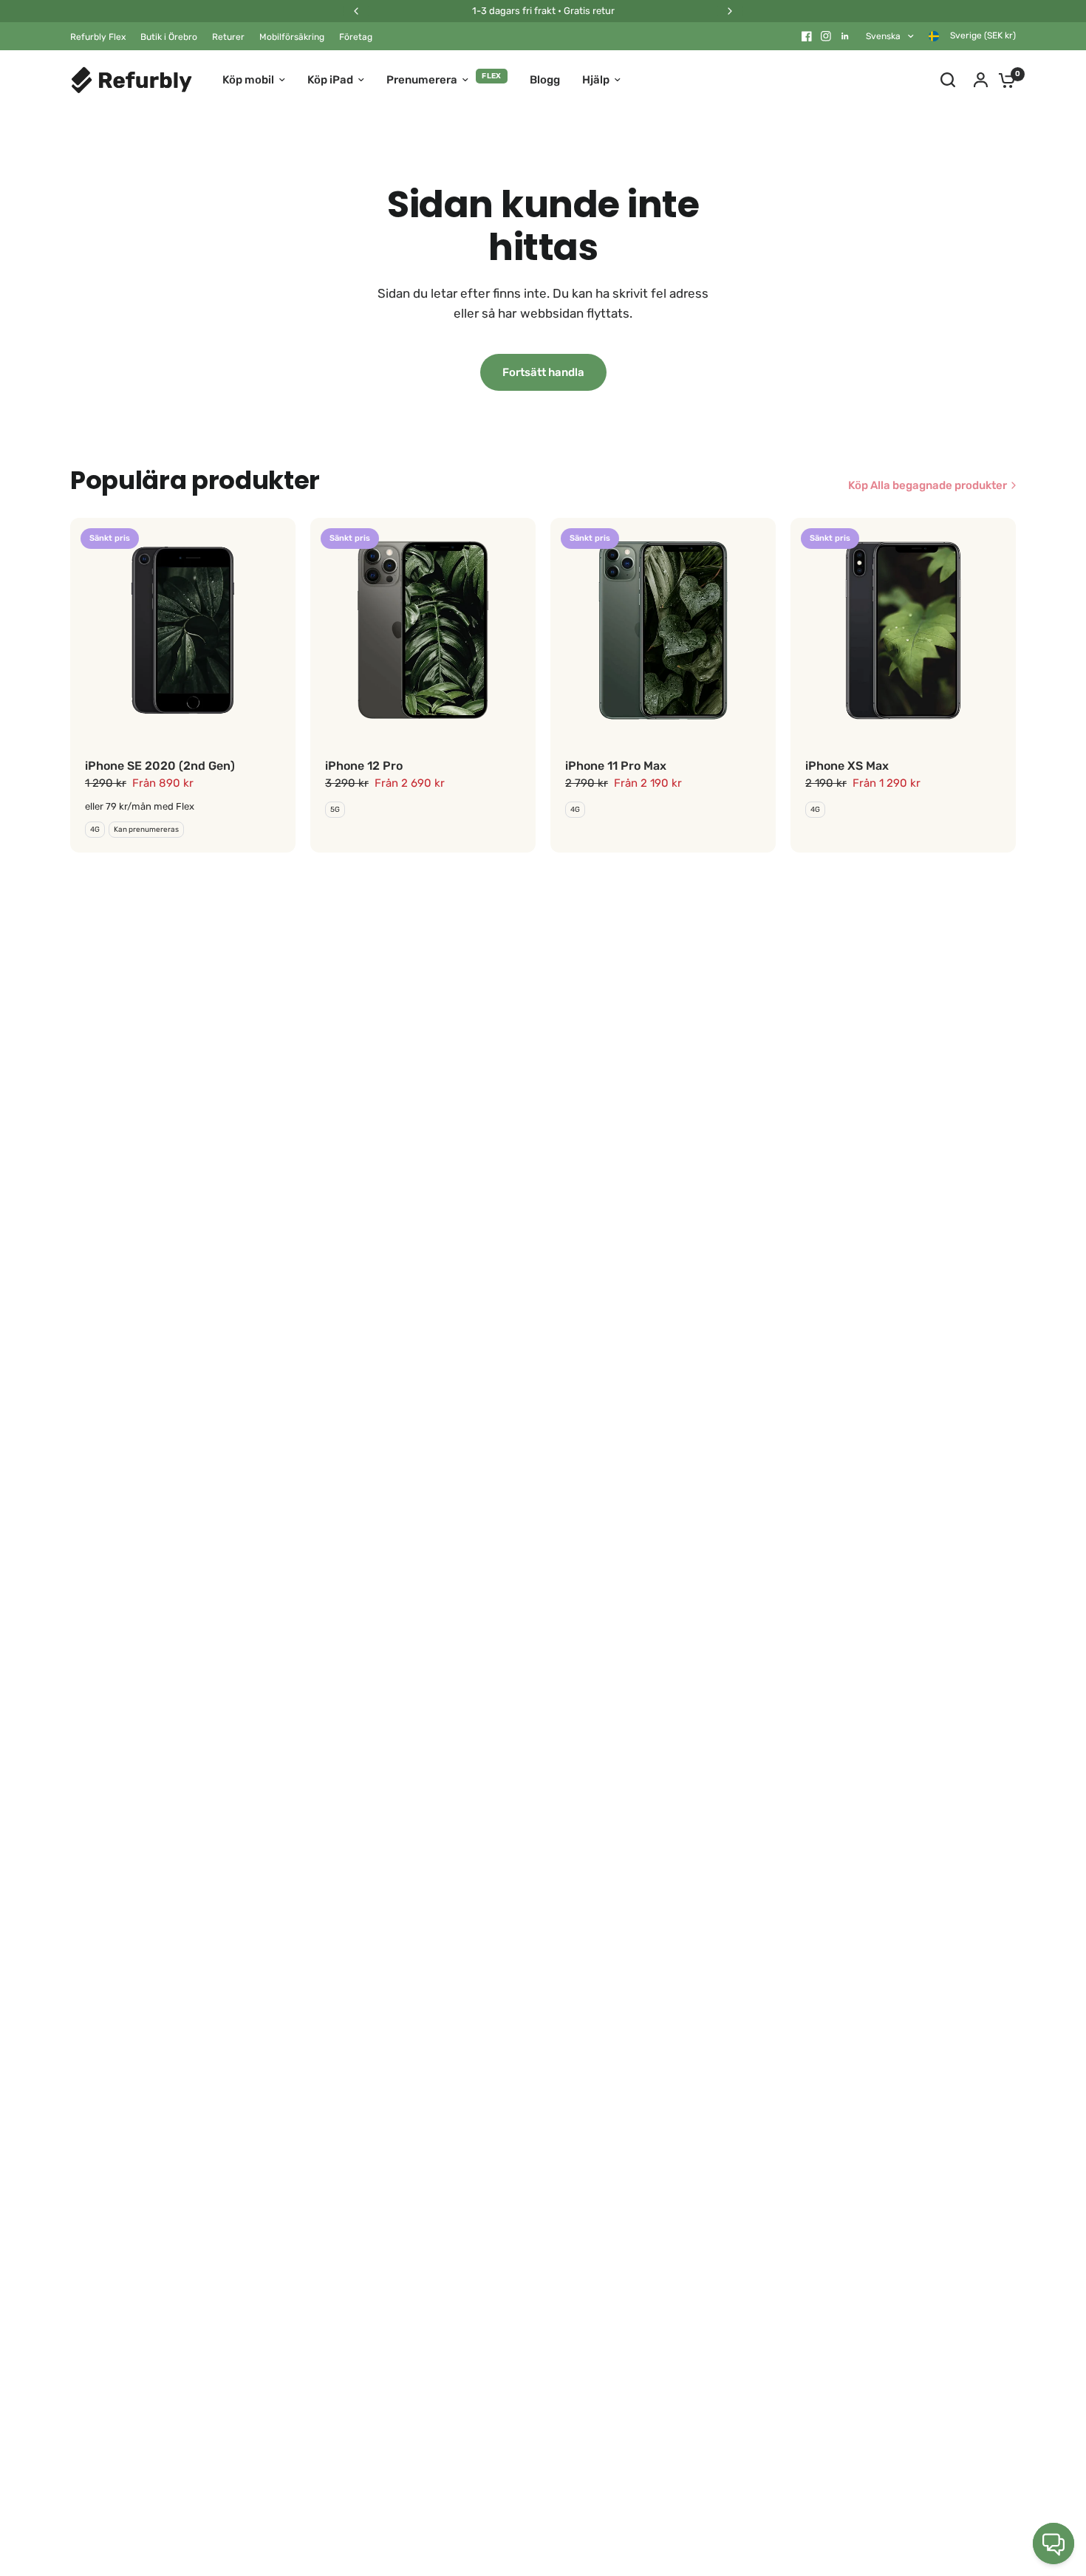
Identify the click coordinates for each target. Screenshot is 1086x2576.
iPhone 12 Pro (364, 766)
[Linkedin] (845, 36)
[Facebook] (807, 36)
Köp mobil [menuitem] (248, 80)
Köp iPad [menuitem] (330, 80)
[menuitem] (102, 37)
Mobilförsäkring (292, 37)
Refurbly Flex (98, 37)
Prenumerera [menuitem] (422, 80)
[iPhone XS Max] (903, 631)
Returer (228, 37)
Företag (356, 37)
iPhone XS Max (847, 766)
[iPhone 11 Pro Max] (663, 631)
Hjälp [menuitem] (596, 80)
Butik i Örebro (169, 37)
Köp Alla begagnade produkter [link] (928, 486)
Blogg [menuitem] (545, 80)
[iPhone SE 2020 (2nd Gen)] (183, 631)
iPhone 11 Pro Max (616, 766)
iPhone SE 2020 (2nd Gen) (160, 766)
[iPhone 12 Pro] (423, 631)
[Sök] (948, 80)
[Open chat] (1053, 2543)
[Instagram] (826, 36)
